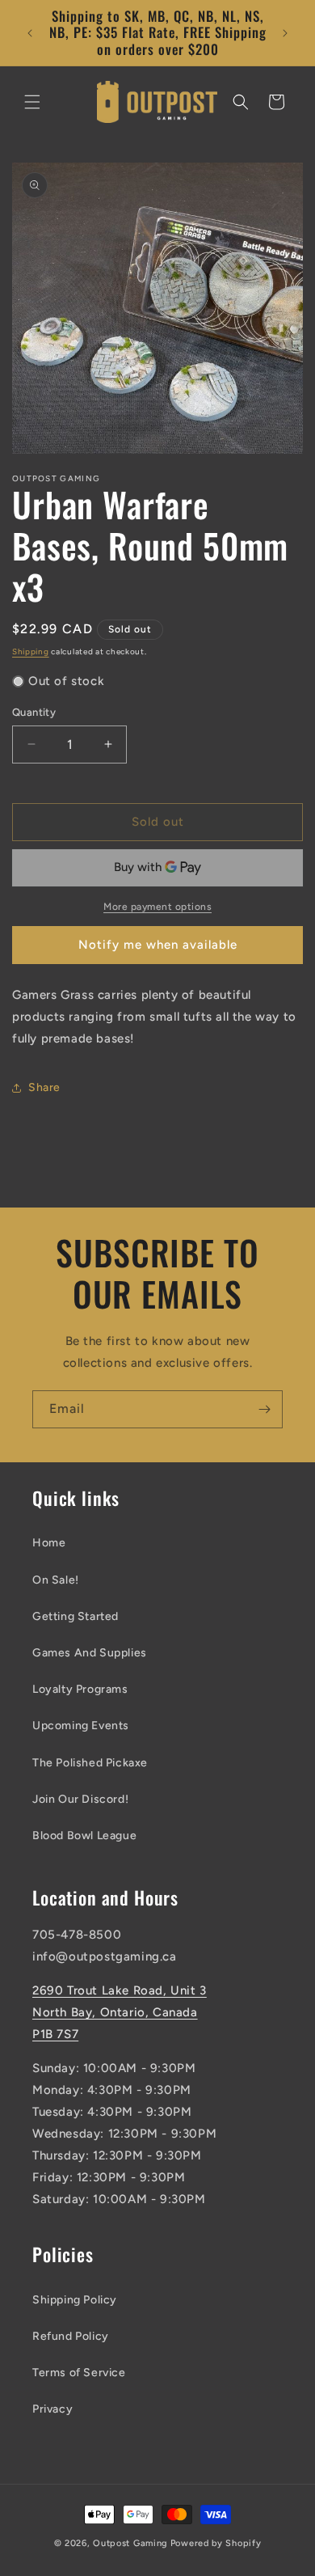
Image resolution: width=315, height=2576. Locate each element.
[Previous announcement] (30, 33)
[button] (32, 102)
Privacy (52, 2409)
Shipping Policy (75, 2300)
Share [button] (44, 1087)
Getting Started (76, 1616)
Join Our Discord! (80, 1799)
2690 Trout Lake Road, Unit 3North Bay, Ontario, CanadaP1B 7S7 (120, 2012)
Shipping (31, 651)
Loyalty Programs (80, 1689)
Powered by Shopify (216, 2543)
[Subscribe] (264, 1409)
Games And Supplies (90, 1653)
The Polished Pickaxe (90, 1763)
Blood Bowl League (84, 1836)
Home (49, 1543)
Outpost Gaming (130, 2543)
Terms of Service (79, 2373)
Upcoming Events (81, 1726)
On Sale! (56, 1580)
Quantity (34, 712)
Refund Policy (71, 2336)
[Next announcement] (285, 33)
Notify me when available (158, 945)
